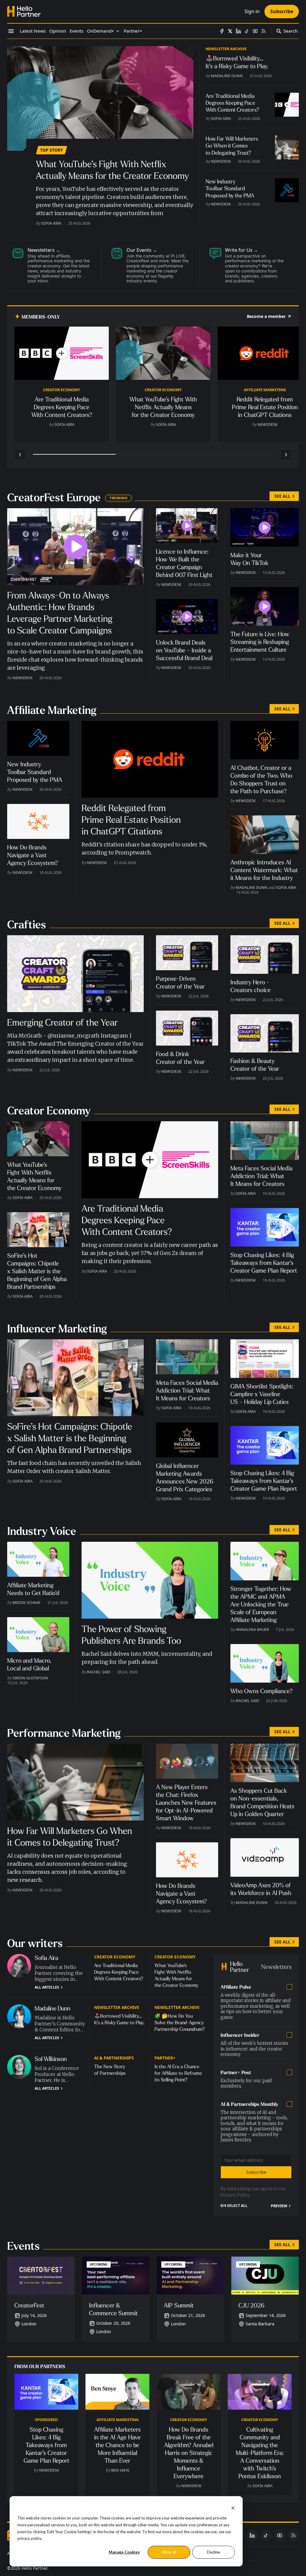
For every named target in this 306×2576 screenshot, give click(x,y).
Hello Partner (34, 2568)
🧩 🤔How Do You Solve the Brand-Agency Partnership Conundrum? (180, 2023)
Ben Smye (120, 2470)
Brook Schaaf (27, 1602)
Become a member (266, 316)
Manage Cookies (124, 2552)
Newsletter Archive (226, 49)
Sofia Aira (51, 223)
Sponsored (46, 2420)
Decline (214, 2552)
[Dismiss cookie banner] (233, 2507)
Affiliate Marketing (265, 390)
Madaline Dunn (227, 76)
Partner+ (165, 2058)
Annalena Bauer (252, 1629)
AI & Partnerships (114, 2058)
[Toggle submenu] (118, 31)
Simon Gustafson (30, 1678)
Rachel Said (99, 1672)
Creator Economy (62, 390)
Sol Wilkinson (51, 2059)
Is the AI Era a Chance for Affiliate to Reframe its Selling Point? (178, 2073)
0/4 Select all (234, 2206)
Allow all (169, 2552)
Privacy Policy (235, 2195)
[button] (101, 31)
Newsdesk (221, 161)
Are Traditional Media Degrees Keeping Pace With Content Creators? (119, 1972)
